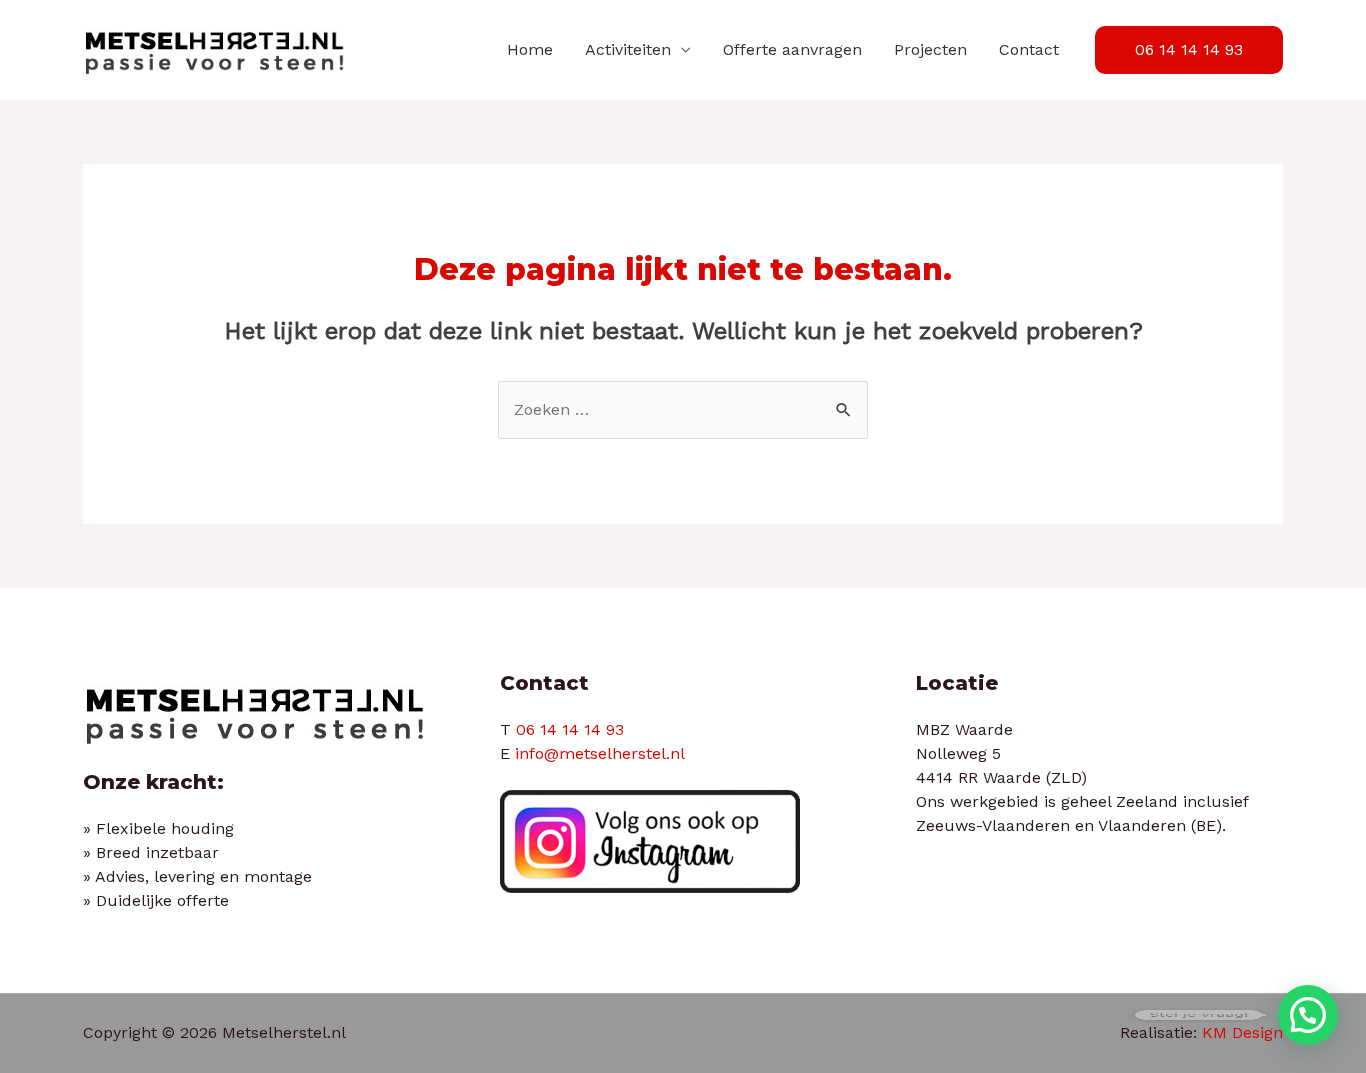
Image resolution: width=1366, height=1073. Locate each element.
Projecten (930, 49)
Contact (1029, 49)
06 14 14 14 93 (570, 729)
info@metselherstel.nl (600, 753)
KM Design (1242, 1032)
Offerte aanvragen (792, 49)
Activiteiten (628, 49)
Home (530, 49)
